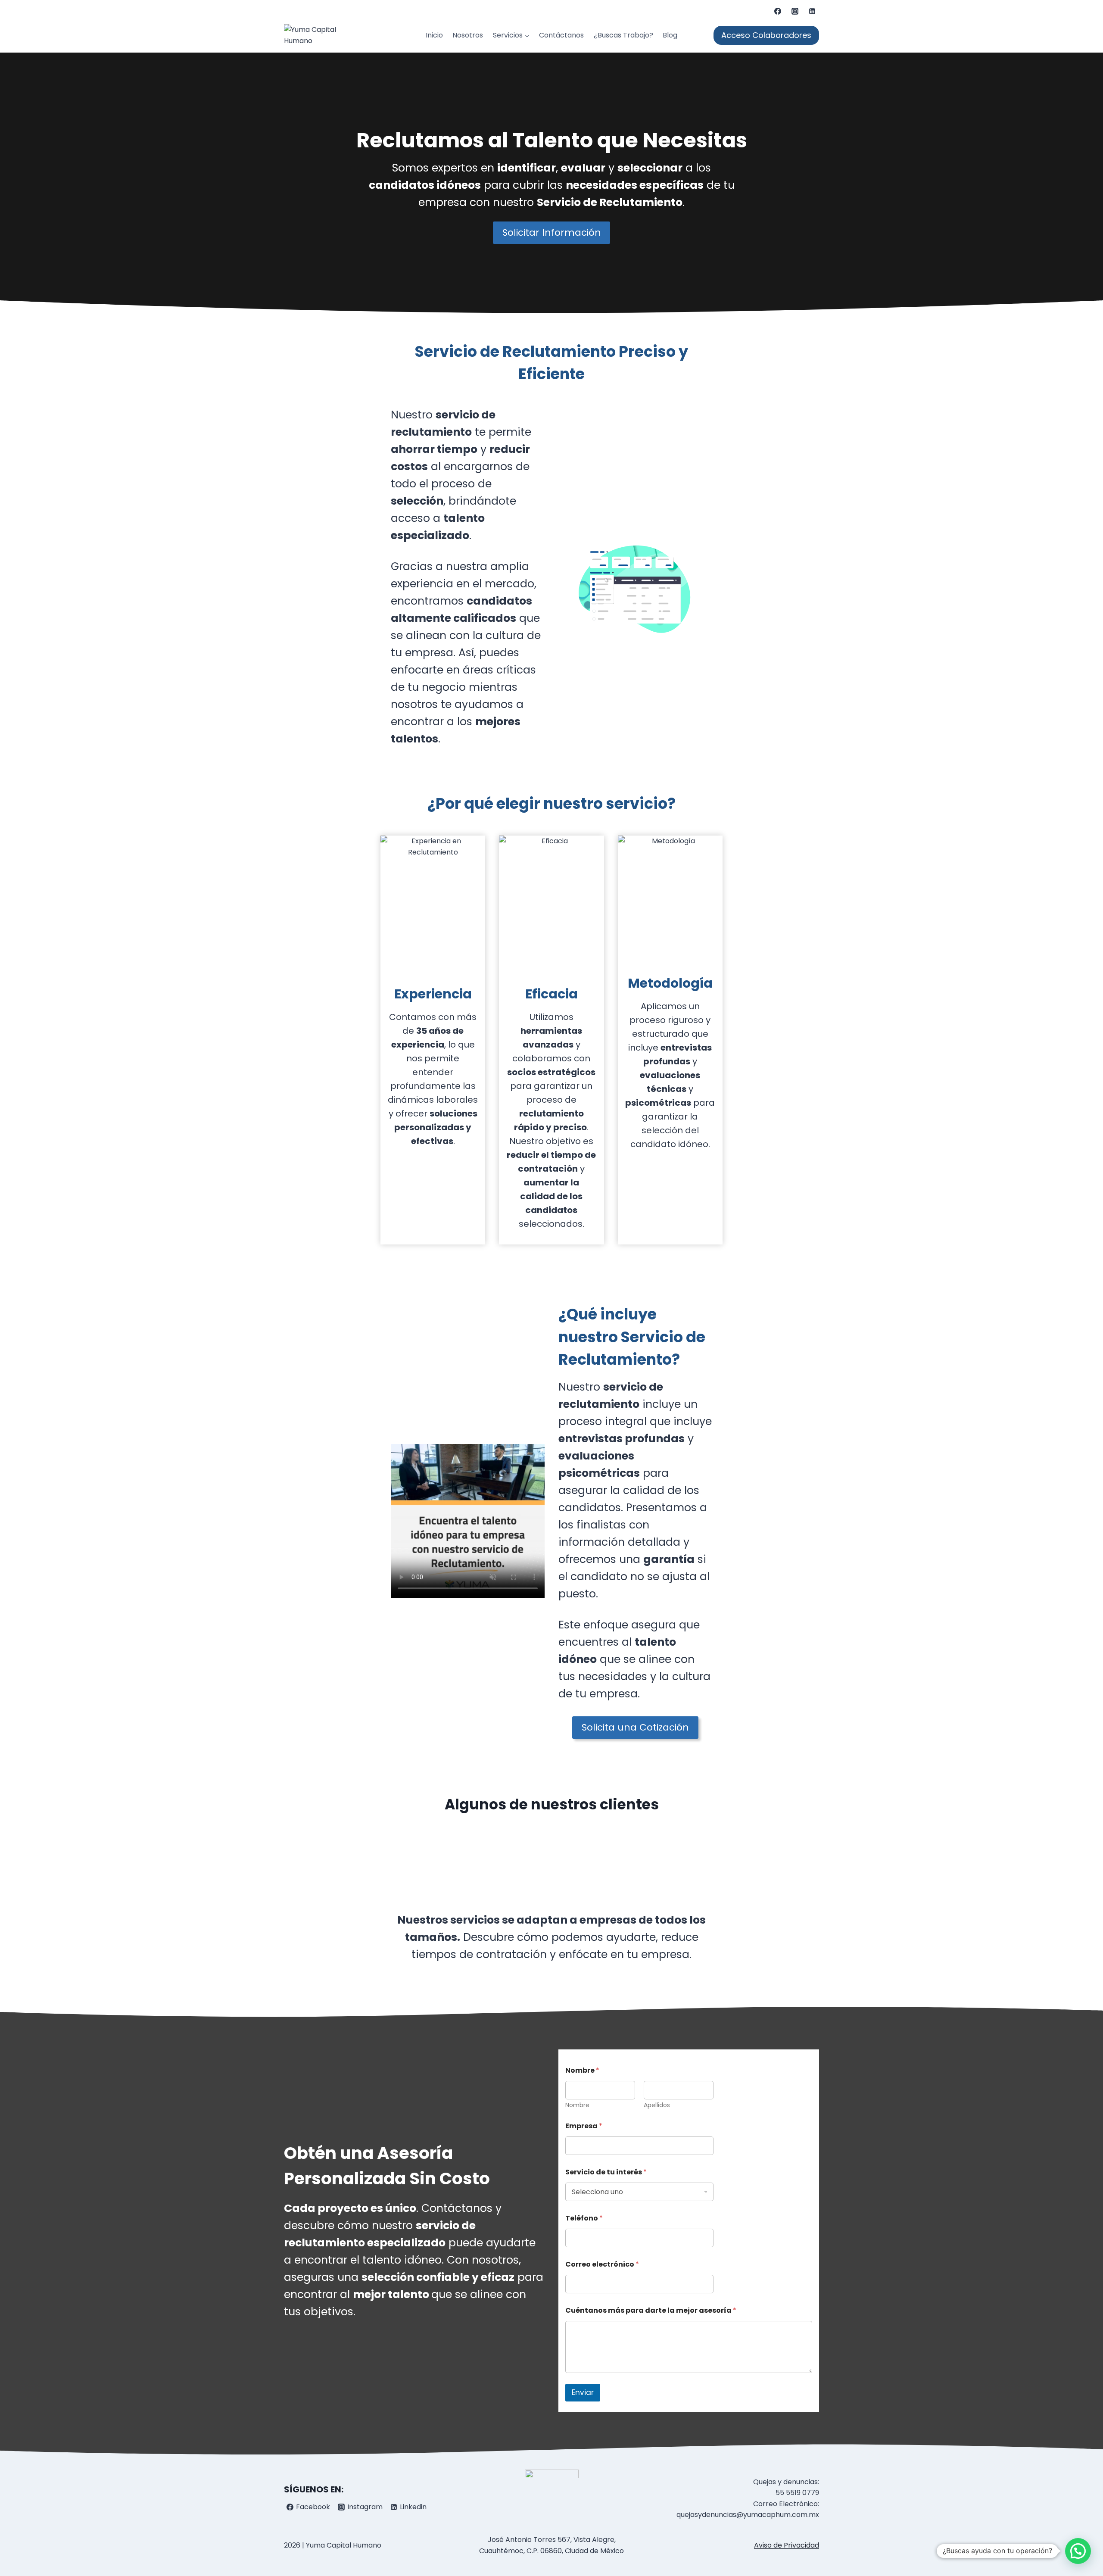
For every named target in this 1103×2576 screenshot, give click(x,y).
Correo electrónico (602, 2264)
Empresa (584, 2126)
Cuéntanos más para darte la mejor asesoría (651, 2310)
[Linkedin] (812, 11)
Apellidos (657, 2105)
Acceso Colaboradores (766, 35)
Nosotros (468, 35)
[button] (1078, 2551)
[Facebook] (778, 11)
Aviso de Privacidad (787, 2545)
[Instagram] (795, 11)
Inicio (434, 35)
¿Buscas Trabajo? (623, 35)
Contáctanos (561, 35)
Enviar (583, 2392)
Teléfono (584, 2218)
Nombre (577, 2105)
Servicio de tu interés (606, 2172)
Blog (670, 35)
